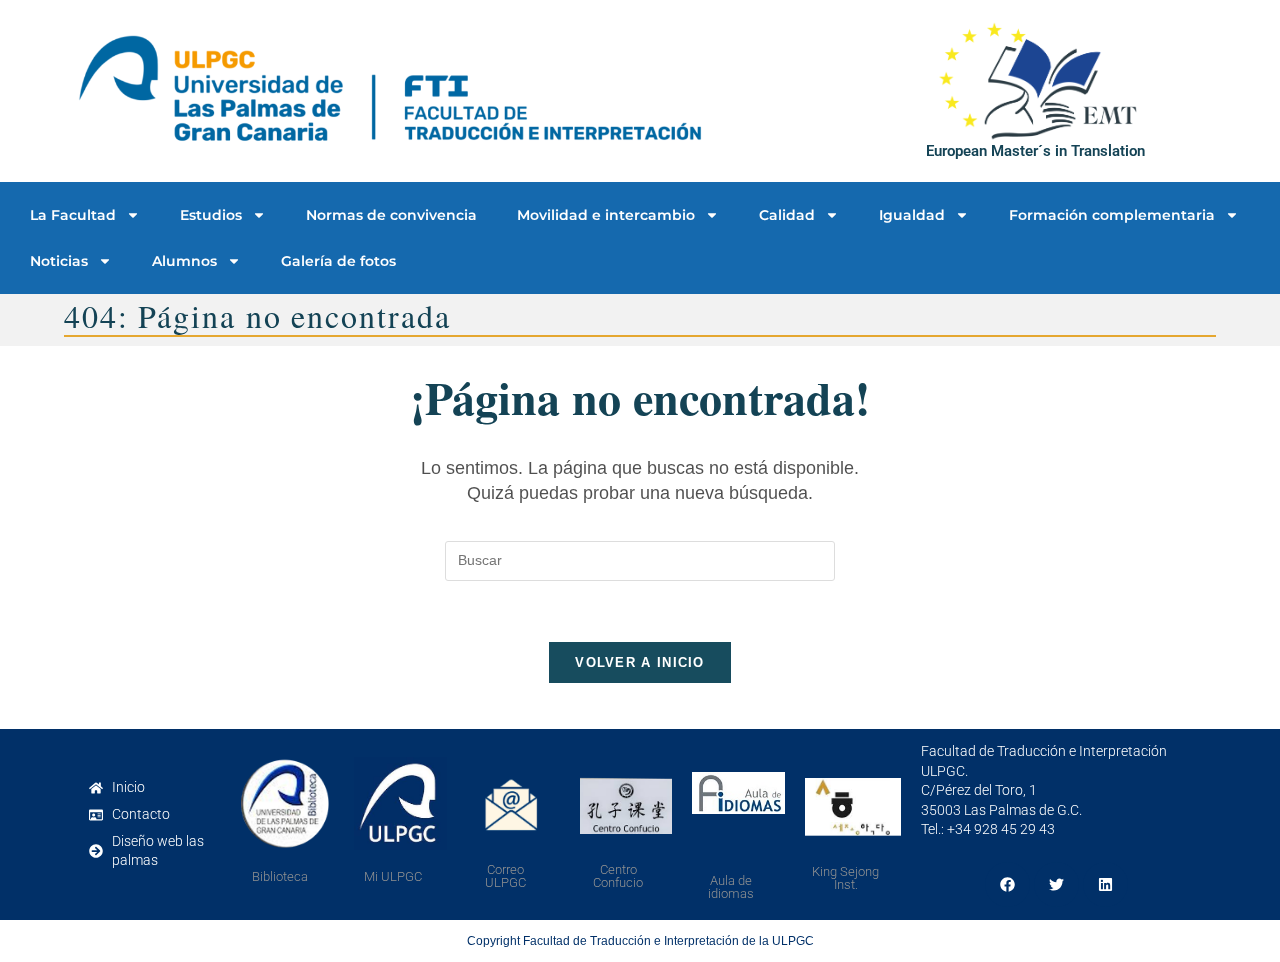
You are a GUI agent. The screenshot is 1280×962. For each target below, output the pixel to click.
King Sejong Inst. (845, 878)
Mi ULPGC (393, 876)
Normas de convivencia (391, 215)
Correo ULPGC (505, 876)
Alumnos (184, 261)
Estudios (211, 215)
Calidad (787, 215)
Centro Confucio (618, 876)
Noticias (59, 261)
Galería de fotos (338, 261)
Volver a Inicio (640, 662)
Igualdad (912, 215)
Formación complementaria (1112, 215)
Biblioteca (280, 876)
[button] (1007, 884)
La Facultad (73, 215)
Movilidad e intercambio (606, 215)
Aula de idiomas (731, 887)
